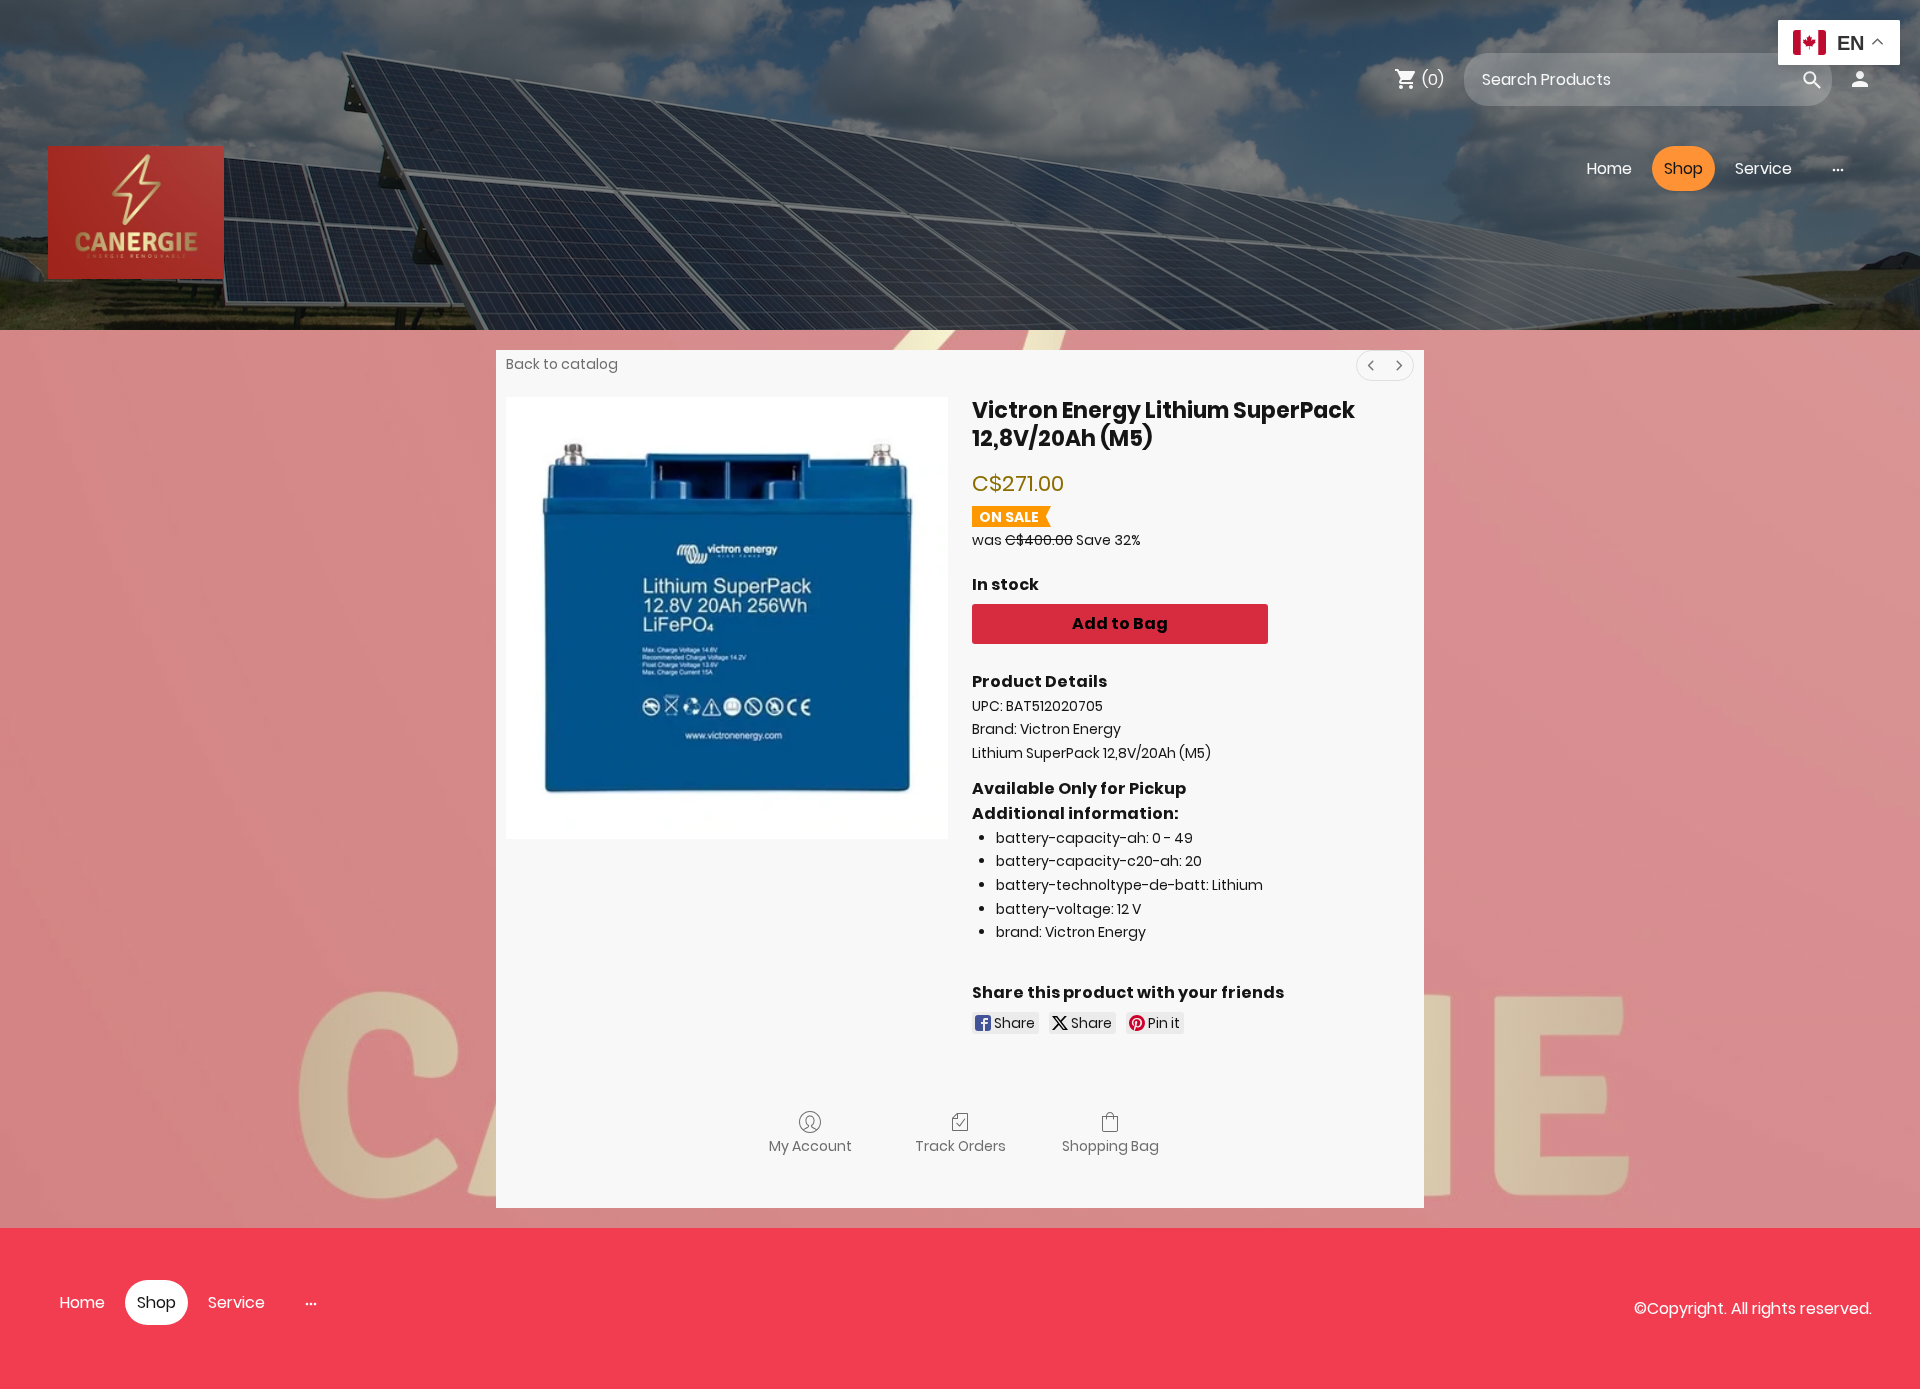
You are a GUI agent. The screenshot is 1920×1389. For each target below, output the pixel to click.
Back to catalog (562, 364)
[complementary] (1839, 44)
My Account (810, 1145)
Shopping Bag (1110, 1145)
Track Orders (960, 1145)
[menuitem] (1371, 365)
